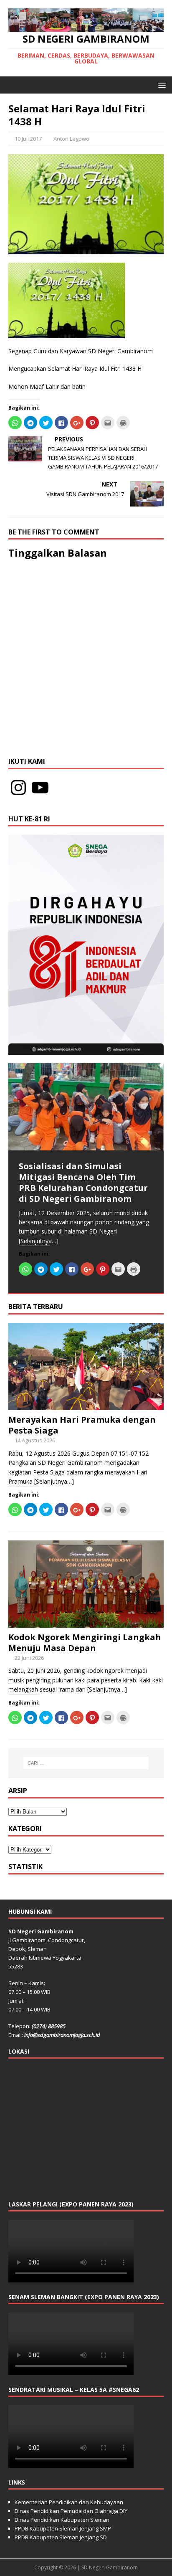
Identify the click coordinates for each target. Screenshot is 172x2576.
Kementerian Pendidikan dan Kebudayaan (69, 2502)
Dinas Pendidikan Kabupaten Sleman (62, 2520)
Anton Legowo (71, 139)
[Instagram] (18, 788)
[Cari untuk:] (86, 1763)
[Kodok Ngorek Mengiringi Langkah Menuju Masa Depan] (86, 1622)
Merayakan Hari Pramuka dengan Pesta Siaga (82, 1425)
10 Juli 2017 (28, 139)
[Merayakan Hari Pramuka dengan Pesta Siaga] (86, 1405)
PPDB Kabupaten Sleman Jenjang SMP (63, 2528)
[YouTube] (40, 788)
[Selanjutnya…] (39, 1241)
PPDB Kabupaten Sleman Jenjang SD (61, 2537)
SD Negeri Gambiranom (110, 2567)
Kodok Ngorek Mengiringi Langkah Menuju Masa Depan (85, 1643)
